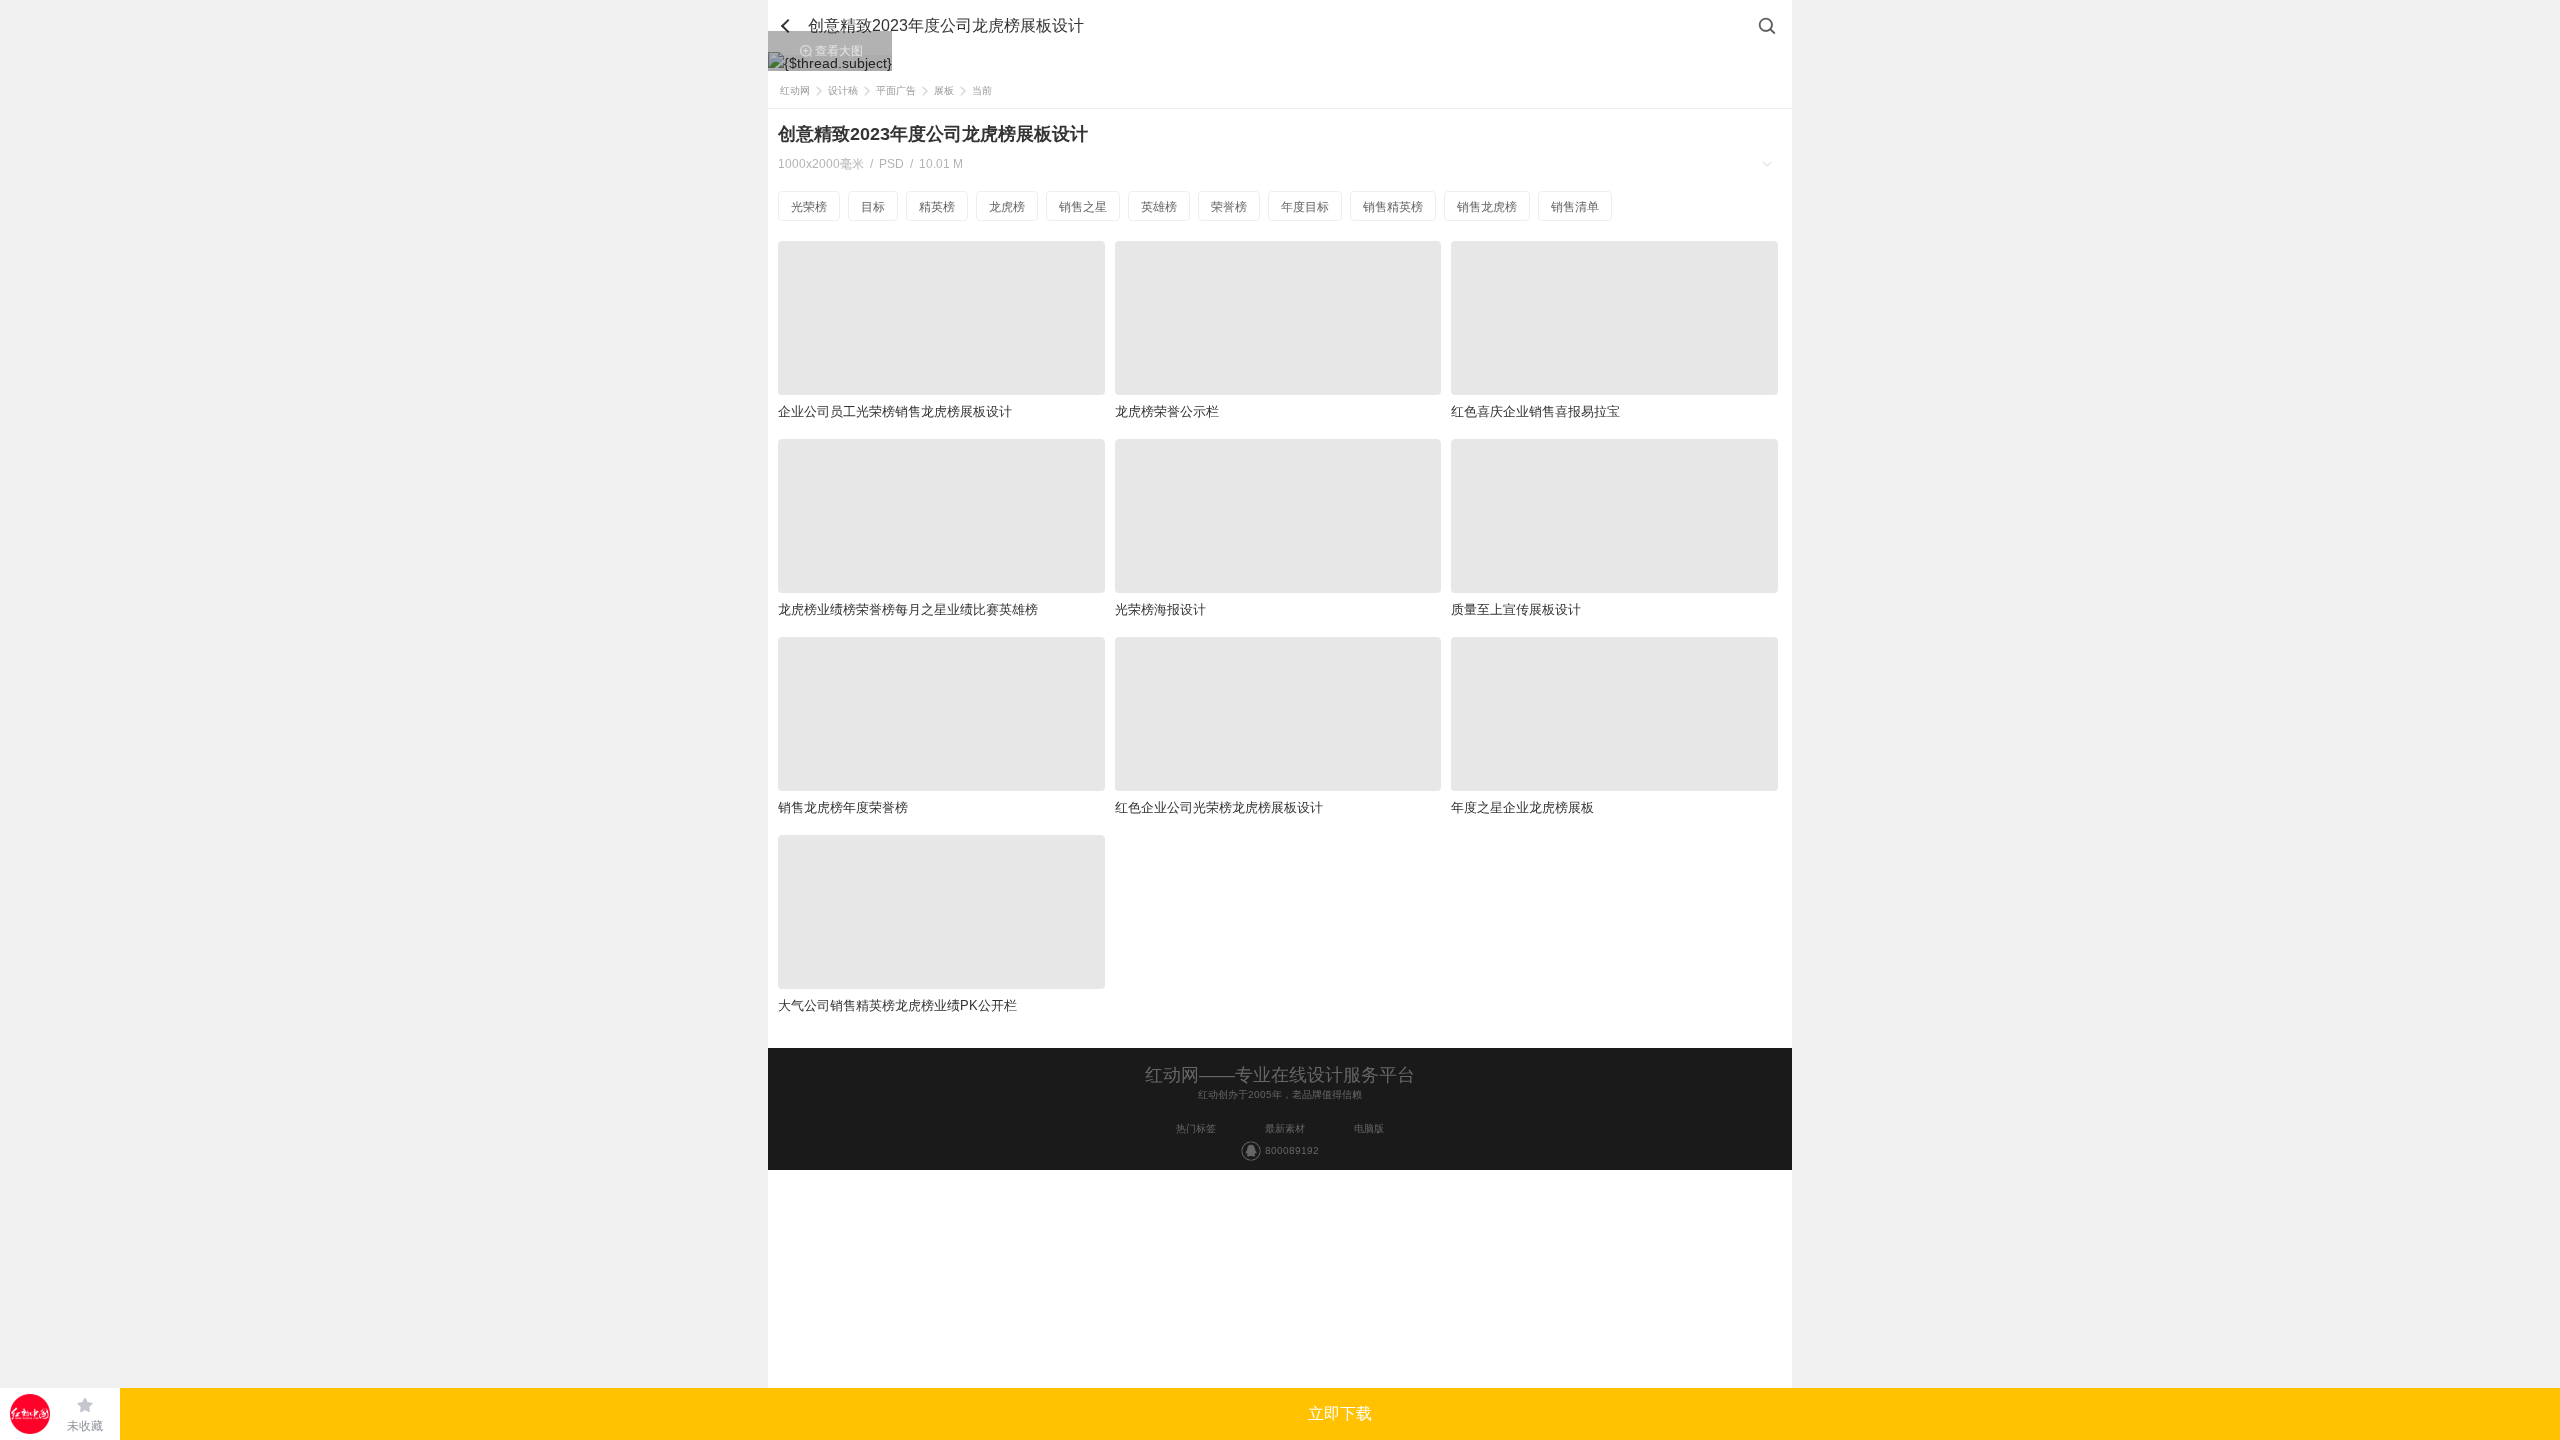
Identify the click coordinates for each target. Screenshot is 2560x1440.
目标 (873, 207)
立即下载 (1340, 1413)
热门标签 (1196, 1128)
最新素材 (1285, 1128)
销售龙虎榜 (1487, 207)
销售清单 (1575, 207)
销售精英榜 (1393, 207)
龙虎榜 (1007, 207)
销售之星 (1083, 207)
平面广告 (896, 90)
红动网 (795, 90)
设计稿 (843, 90)
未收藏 (85, 1426)
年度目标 (1305, 207)
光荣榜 (809, 207)
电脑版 (1369, 1128)
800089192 (1292, 1150)
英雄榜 (1159, 207)
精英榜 (937, 207)
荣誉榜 (1229, 207)
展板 (944, 90)
